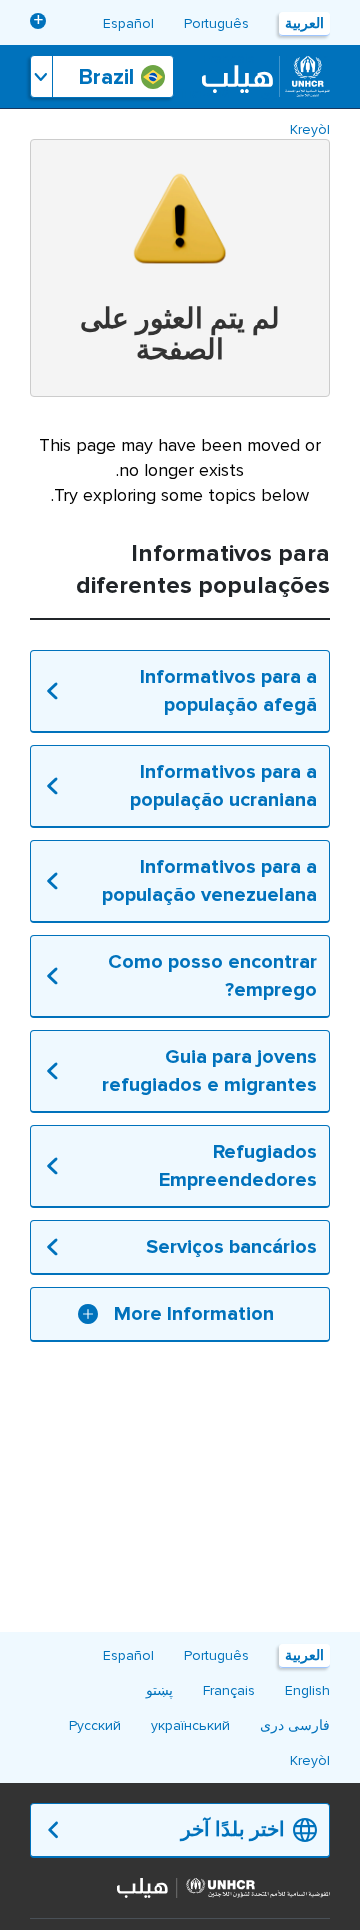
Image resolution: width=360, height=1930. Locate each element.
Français (229, 1690)
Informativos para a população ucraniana (223, 786)
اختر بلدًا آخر (233, 1830)
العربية (304, 23)
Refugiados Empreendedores (238, 1166)
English (307, 1690)
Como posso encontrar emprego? (212, 976)
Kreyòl (310, 129)
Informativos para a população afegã (228, 691)
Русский (95, 1725)
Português (216, 23)
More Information (194, 1314)
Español (128, 23)
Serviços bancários (231, 1247)
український (190, 93)
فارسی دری (295, 1725)
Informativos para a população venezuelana (209, 881)
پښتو (159, 1690)
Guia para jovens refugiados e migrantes (209, 1071)
